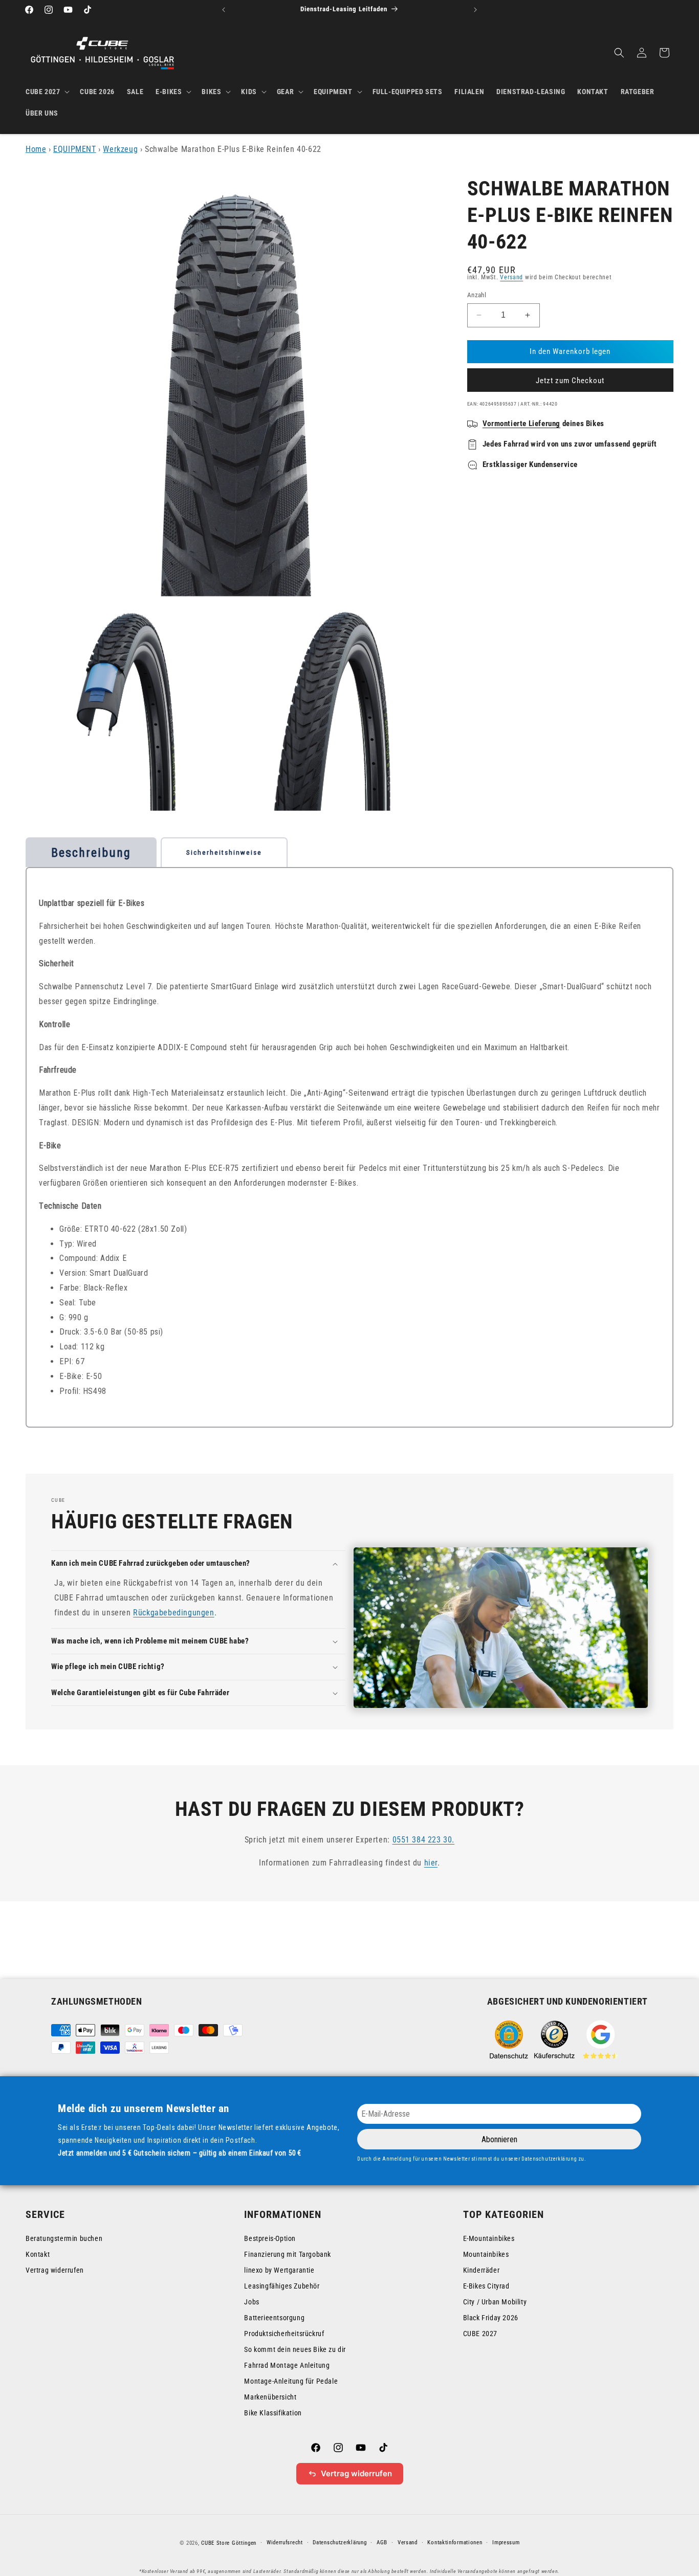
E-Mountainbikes (489, 2238)
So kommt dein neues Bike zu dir (295, 2349)
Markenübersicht (270, 2397)
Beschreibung (91, 853)
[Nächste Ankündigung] (475, 10)
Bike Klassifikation (273, 2413)
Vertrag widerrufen (55, 2270)
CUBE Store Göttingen (229, 2543)
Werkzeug (120, 149)
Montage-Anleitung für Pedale (291, 2381)
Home (36, 149)
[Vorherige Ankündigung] (224, 10)
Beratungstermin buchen (64, 2238)
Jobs (252, 2302)
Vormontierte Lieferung (521, 424)
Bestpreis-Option (270, 2238)
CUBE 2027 (480, 2334)
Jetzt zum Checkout (570, 381)
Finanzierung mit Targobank (288, 2254)
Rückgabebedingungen (173, 1613)
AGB (382, 2542)
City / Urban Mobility (495, 2302)
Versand (511, 277)
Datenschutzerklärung (340, 2542)
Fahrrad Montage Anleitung (287, 2365)
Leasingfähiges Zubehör (282, 2286)
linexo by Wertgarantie (279, 2270)
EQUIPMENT (74, 149)
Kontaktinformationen (455, 2542)
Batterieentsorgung (274, 2318)
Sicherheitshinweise (224, 852)
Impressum (506, 2542)
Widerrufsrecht (285, 2542)
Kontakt (38, 2254)
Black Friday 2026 (491, 2318)
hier (431, 1863)
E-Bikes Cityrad (486, 2286)
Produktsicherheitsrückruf (284, 2334)
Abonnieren (499, 2139)
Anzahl (477, 295)
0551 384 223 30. (424, 1840)
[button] (47, 92)
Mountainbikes (486, 2254)
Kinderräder (482, 2270)
